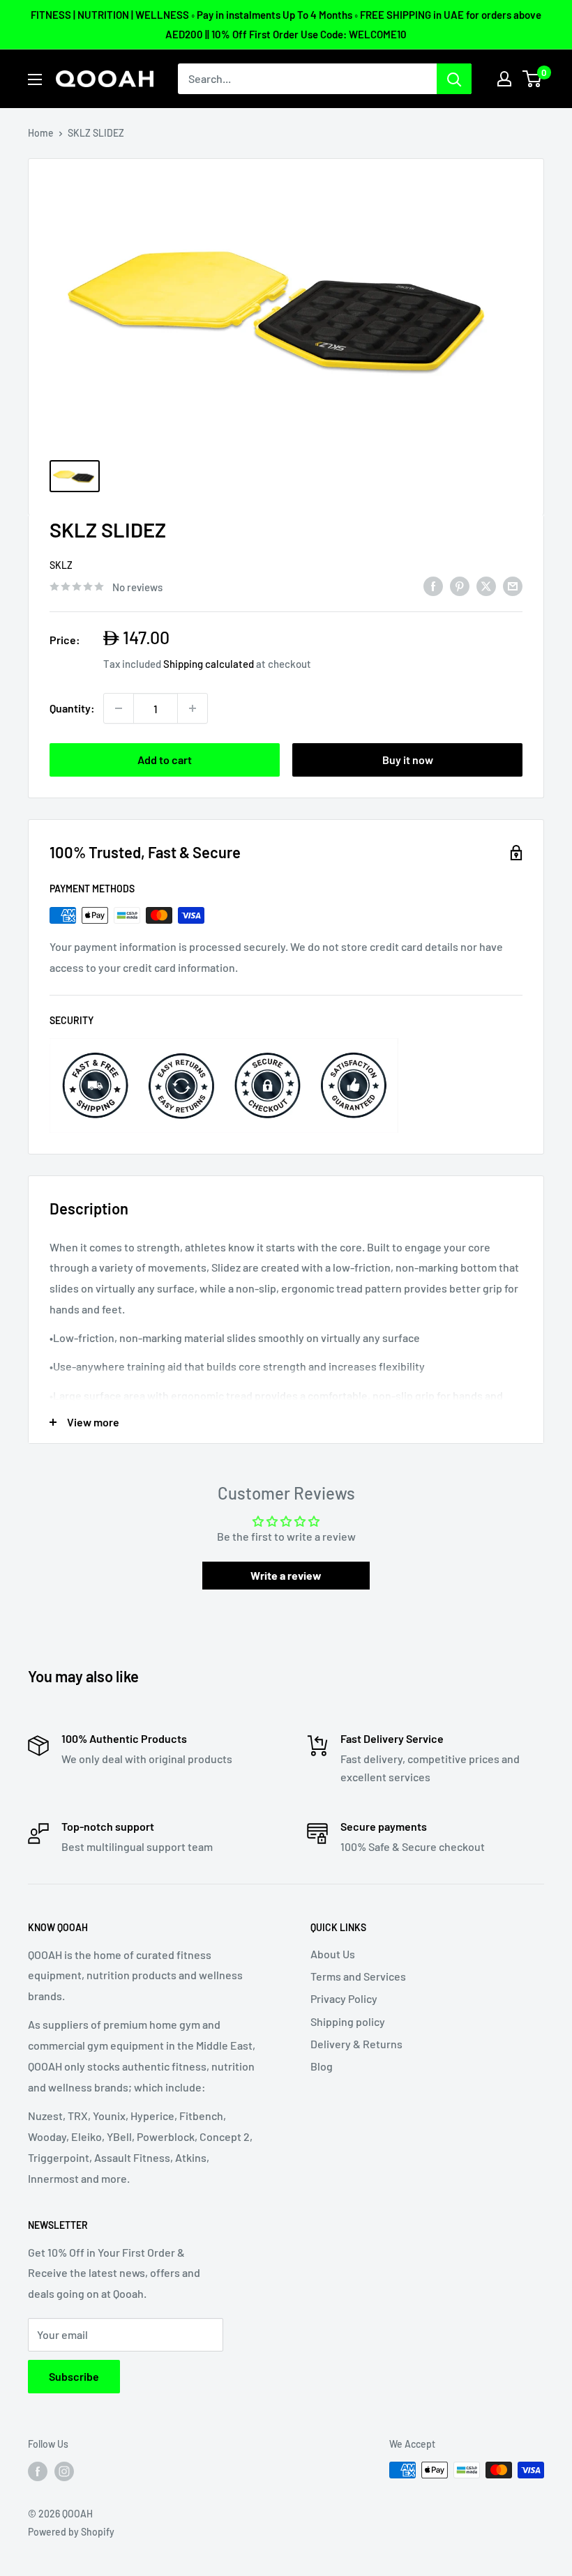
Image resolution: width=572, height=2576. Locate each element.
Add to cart (165, 760)
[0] (533, 79)
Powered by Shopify (71, 2532)
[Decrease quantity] (119, 708)
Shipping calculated (209, 664)
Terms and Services (358, 1976)
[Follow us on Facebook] (38, 2471)
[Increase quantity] (193, 708)
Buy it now (408, 760)
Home (41, 133)
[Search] (454, 79)
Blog (322, 2066)
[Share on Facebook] (433, 585)
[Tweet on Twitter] (486, 585)
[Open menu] (35, 79)
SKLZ (61, 565)
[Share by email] (513, 585)
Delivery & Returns (356, 2044)
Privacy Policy (344, 1998)
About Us (333, 1954)
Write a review (286, 1575)
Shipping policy (348, 2021)
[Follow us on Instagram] (64, 2471)
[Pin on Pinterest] (460, 585)
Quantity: (72, 708)
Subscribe (74, 2376)
